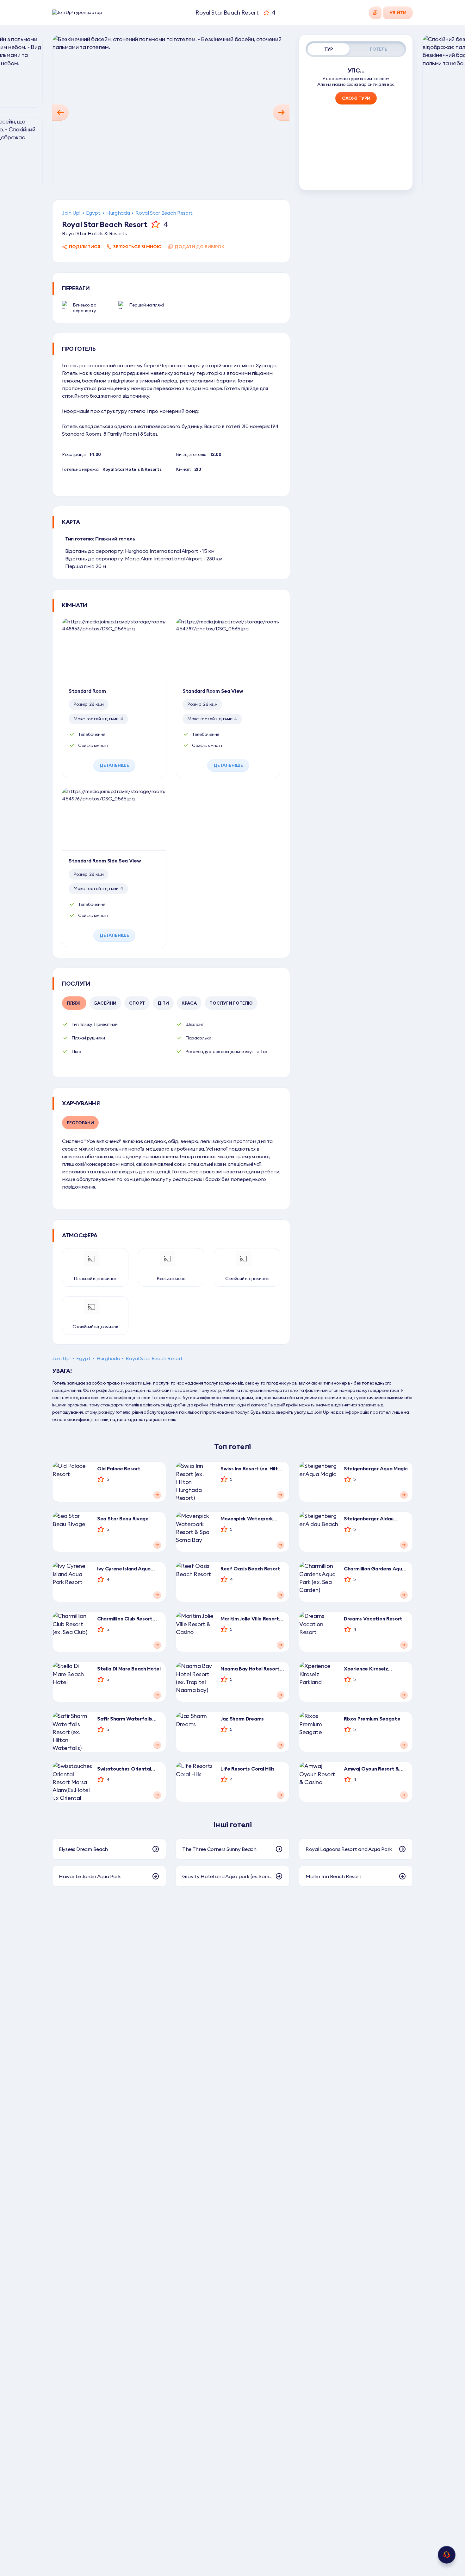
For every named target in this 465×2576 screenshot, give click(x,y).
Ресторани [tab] (80, 1123)
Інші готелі (232, 1824)
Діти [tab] (163, 1003)
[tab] (329, 49)
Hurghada (118, 213)
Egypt (93, 213)
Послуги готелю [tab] (231, 1003)
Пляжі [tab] (74, 1003)
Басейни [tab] (105, 1003)
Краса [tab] (189, 1003)
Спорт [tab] (137, 1003)
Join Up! (71, 213)
